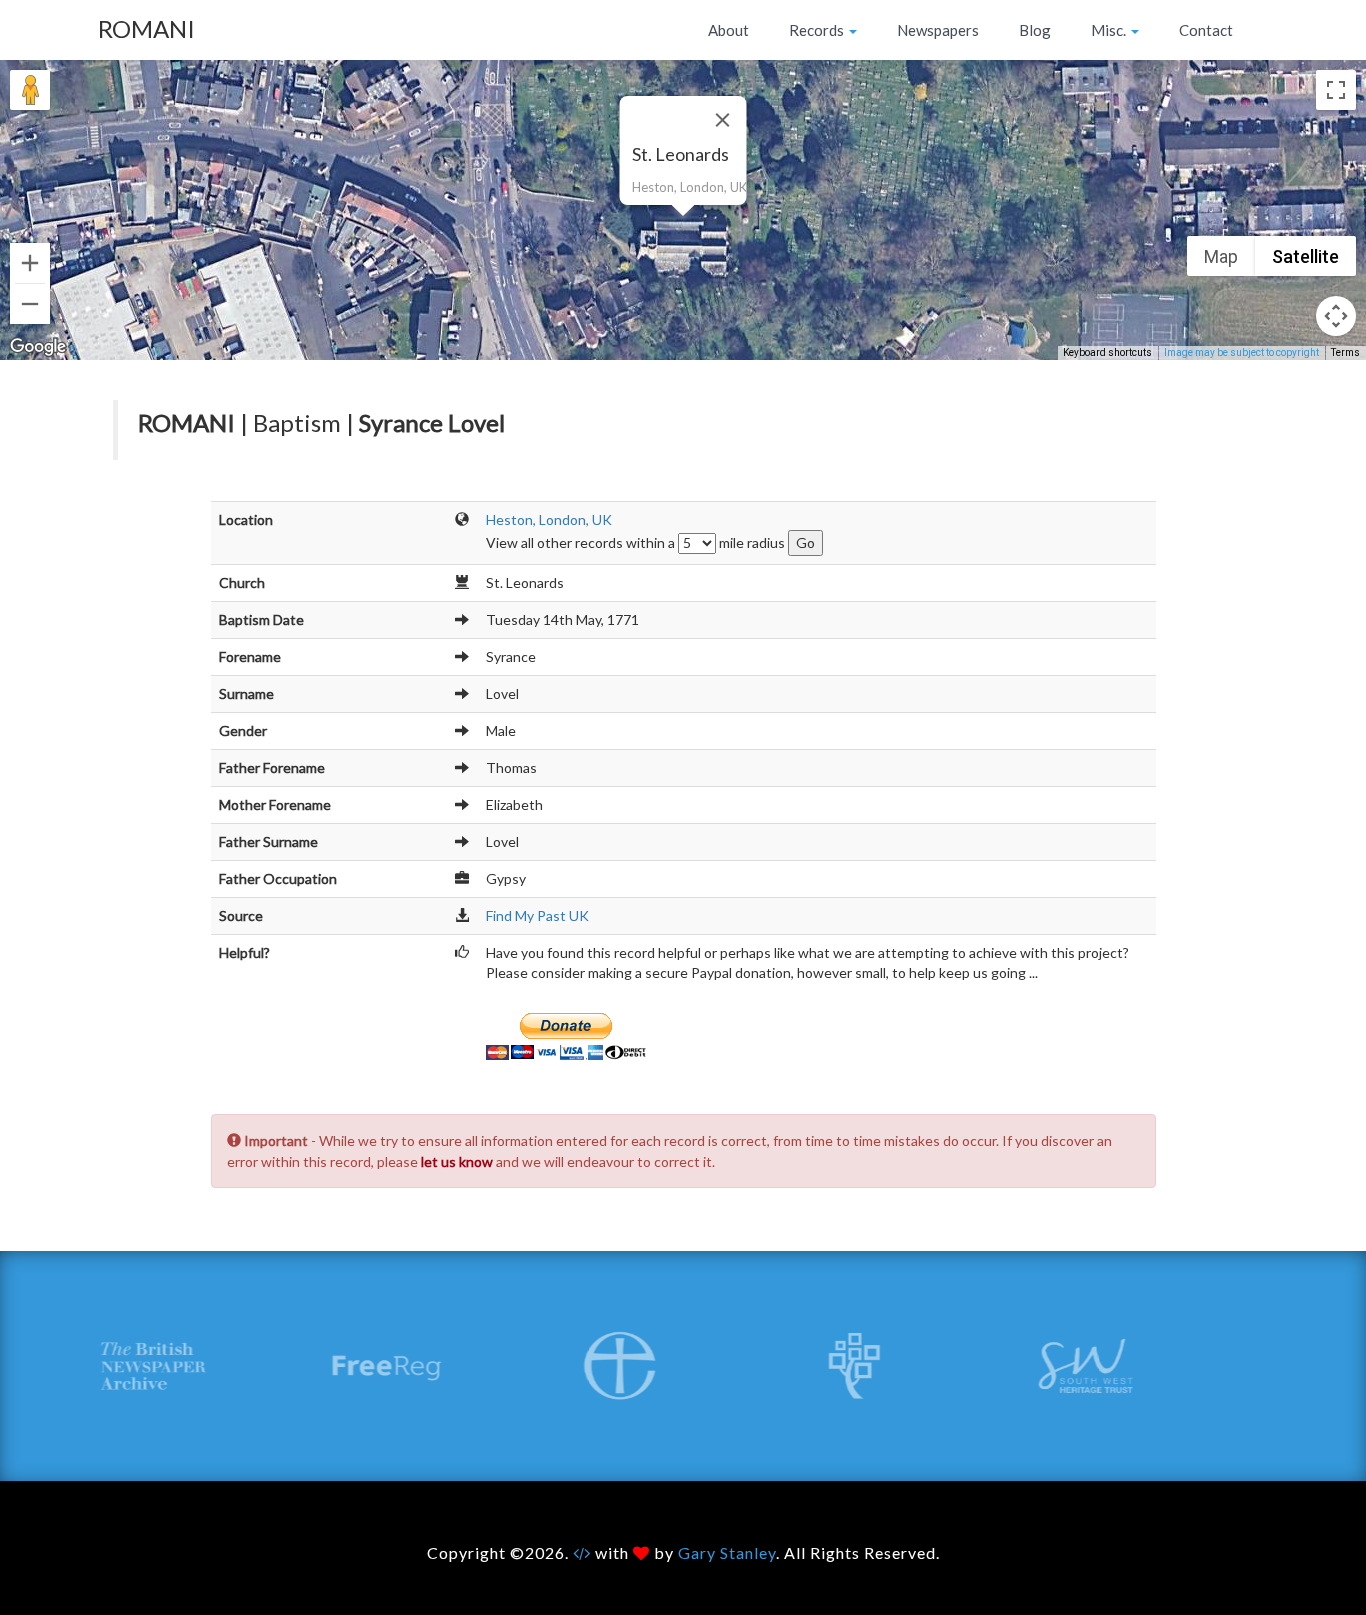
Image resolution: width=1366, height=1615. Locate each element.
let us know (457, 1161)
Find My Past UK (537, 915)
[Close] (723, 120)
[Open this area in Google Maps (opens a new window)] (38, 347)
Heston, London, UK (549, 519)
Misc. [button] (1110, 30)
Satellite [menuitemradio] (1305, 256)
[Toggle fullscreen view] (1336, 90)
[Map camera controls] (1336, 316)
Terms (1345, 352)
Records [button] (818, 30)
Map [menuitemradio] (1221, 256)
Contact (1206, 30)
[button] (683, 228)
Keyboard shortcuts (1107, 352)
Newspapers (938, 30)
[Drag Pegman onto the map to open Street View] (30, 90)
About (728, 30)
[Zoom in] (30, 263)
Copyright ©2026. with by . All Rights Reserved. (683, 1552)
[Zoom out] (30, 304)
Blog (1035, 30)
